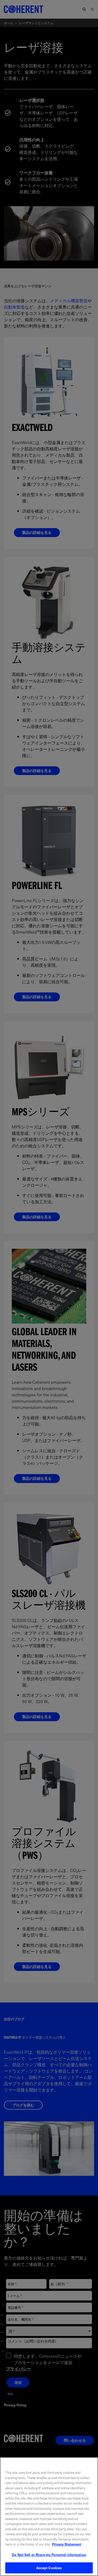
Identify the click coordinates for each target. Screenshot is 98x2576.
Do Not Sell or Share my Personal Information (49, 2555)
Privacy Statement (67, 2544)
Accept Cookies (49, 2568)
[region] (49, 2517)
